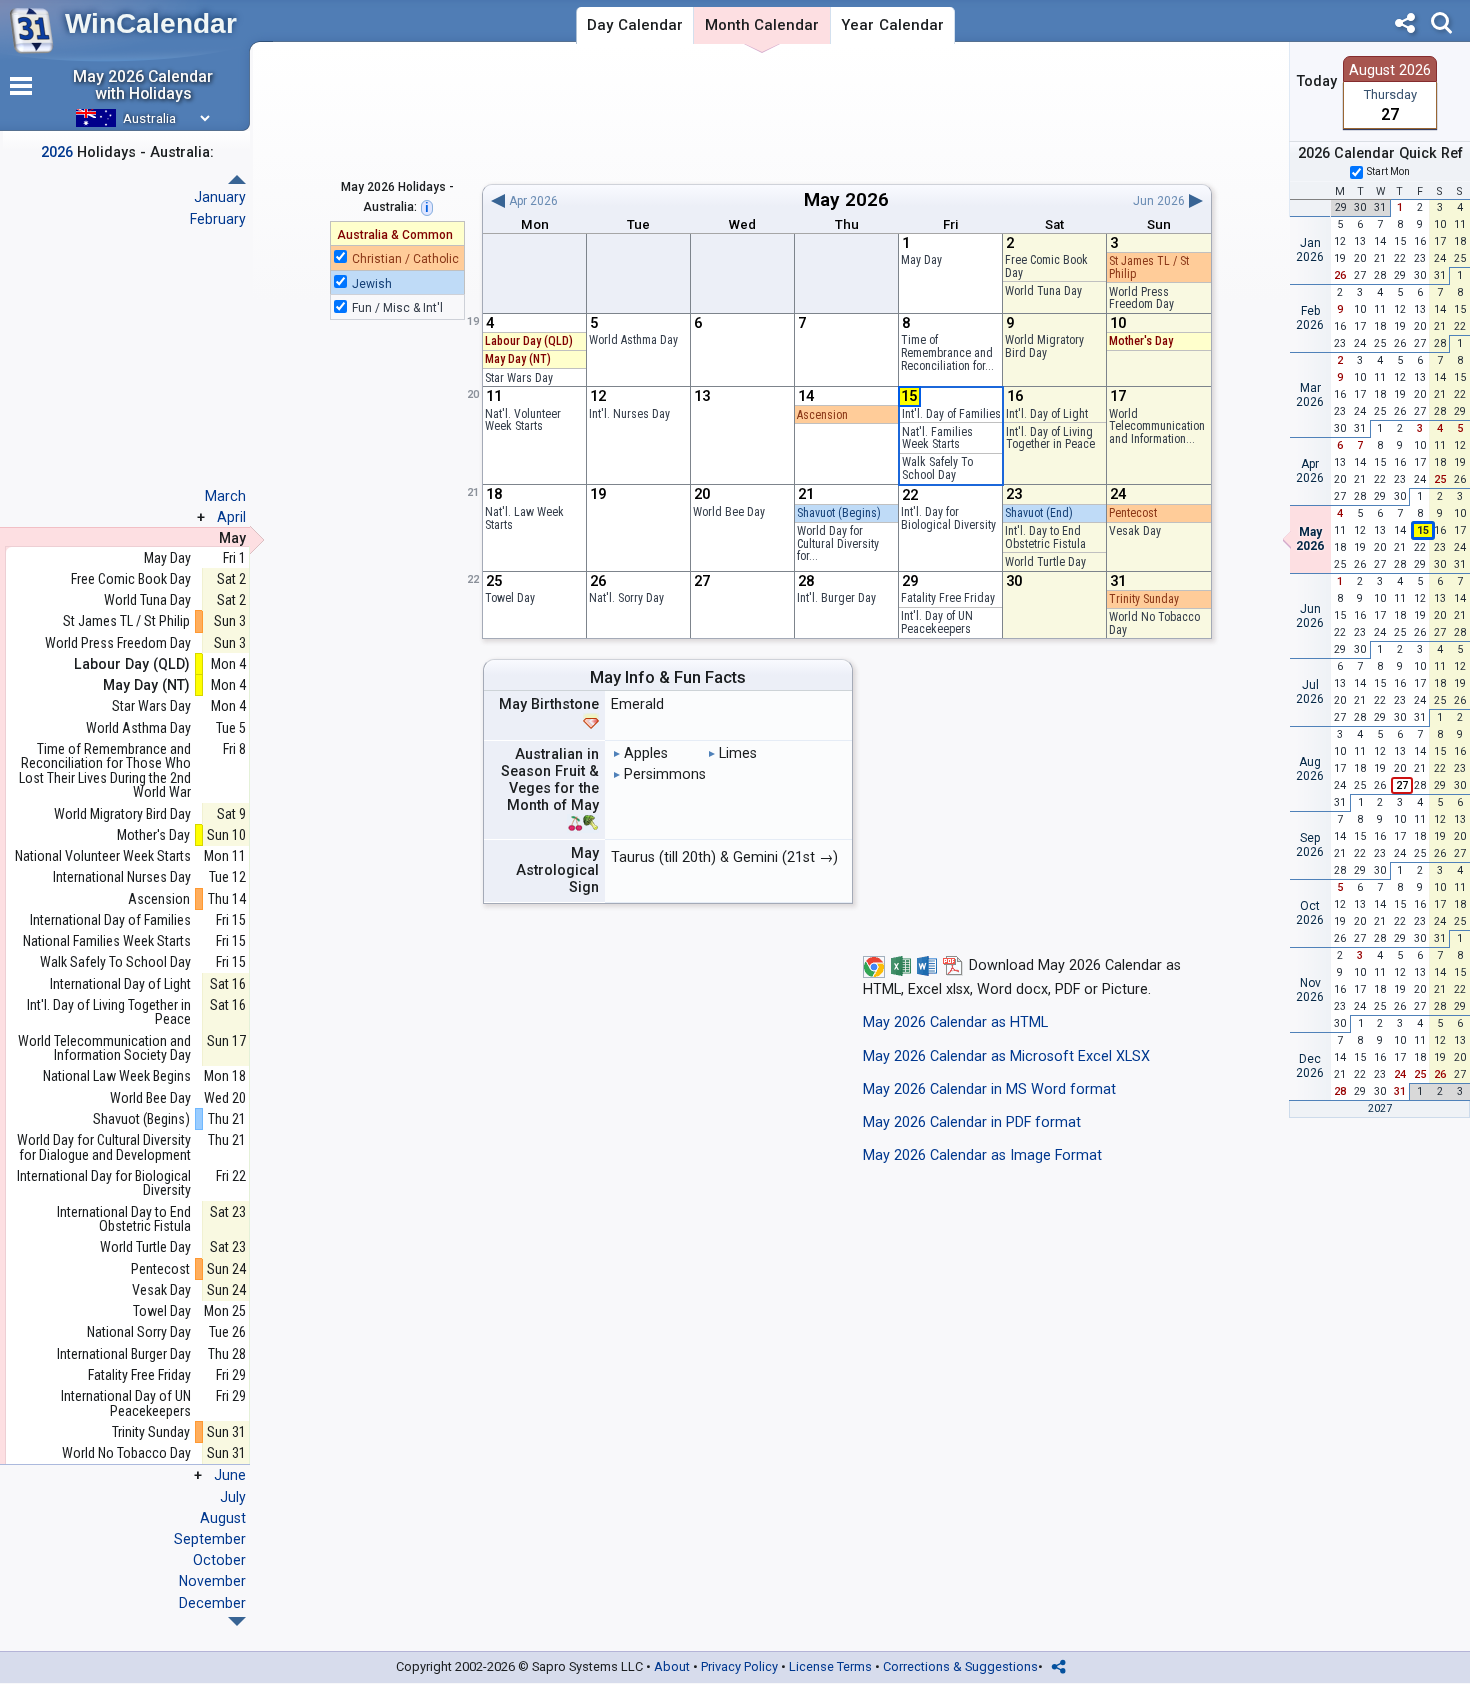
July (233, 1497)
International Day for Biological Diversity (104, 1183)
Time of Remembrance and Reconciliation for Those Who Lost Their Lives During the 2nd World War (105, 771)
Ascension (822, 415)
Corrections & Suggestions (960, 1666)
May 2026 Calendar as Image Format (982, 1155)
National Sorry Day (139, 1332)
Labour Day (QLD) (529, 341)
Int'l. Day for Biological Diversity (948, 518)
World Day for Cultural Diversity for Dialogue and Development (104, 1147)
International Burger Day (124, 1354)
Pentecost (1133, 513)
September (210, 1539)
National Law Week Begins (117, 1076)
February (218, 219)
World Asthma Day (633, 340)
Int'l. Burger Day (836, 598)
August (223, 1518)
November (212, 1581)
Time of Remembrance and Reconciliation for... (947, 352)
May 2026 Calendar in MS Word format (989, 1089)
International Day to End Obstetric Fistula (124, 1219)
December (212, 1603)
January (220, 197)
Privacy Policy (739, 1666)
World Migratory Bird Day (1044, 346)
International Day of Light (120, 984)
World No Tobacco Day (1154, 623)
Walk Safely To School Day (937, 468)
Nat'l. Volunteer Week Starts (523, 420)
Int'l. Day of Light (1047, 414)
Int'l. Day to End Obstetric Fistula (1045, 537)
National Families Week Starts (107, 941)
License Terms (830, 1666)
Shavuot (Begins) (839, 513)
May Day (921, 260)
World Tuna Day (1043, 291)
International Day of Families (110, 920)
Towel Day (510, 598)
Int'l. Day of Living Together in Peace (1050, 438)
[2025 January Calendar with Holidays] (237, 1621)
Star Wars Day (519, 378)
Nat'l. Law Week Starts (524, 518)
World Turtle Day (1045, 562)
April (231, 517)
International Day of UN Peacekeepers (126, 1403)
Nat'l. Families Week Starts (937, 438)
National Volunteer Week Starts (103, 856)
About (672, 1666)
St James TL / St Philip (1149, 267)
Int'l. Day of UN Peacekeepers (937, 622)
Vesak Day (1135, 531)
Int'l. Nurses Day (629, 414)
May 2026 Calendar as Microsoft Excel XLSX (1006, 1056)
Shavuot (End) (1039, 513)
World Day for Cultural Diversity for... (838, 543)
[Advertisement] (846, 113)
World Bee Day (729, 512)
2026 (867, 199)
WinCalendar (151, 23)
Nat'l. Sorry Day (626, 598)
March (225, 496)
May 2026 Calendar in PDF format (972, 1122)
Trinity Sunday (1144, 599)
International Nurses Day (122, 877)
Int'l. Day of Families (951, 414)
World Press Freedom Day (1141, 298)
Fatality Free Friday (948, 598)
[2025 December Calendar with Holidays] (237, 179)
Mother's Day (1141, 341)
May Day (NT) (518, 359)
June (230, 1475)
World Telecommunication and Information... (1157, 426)
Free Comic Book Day (1046, 266)
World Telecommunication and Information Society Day (104, 1048)
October (219, 1560)
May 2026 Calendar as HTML (955, 1022)
